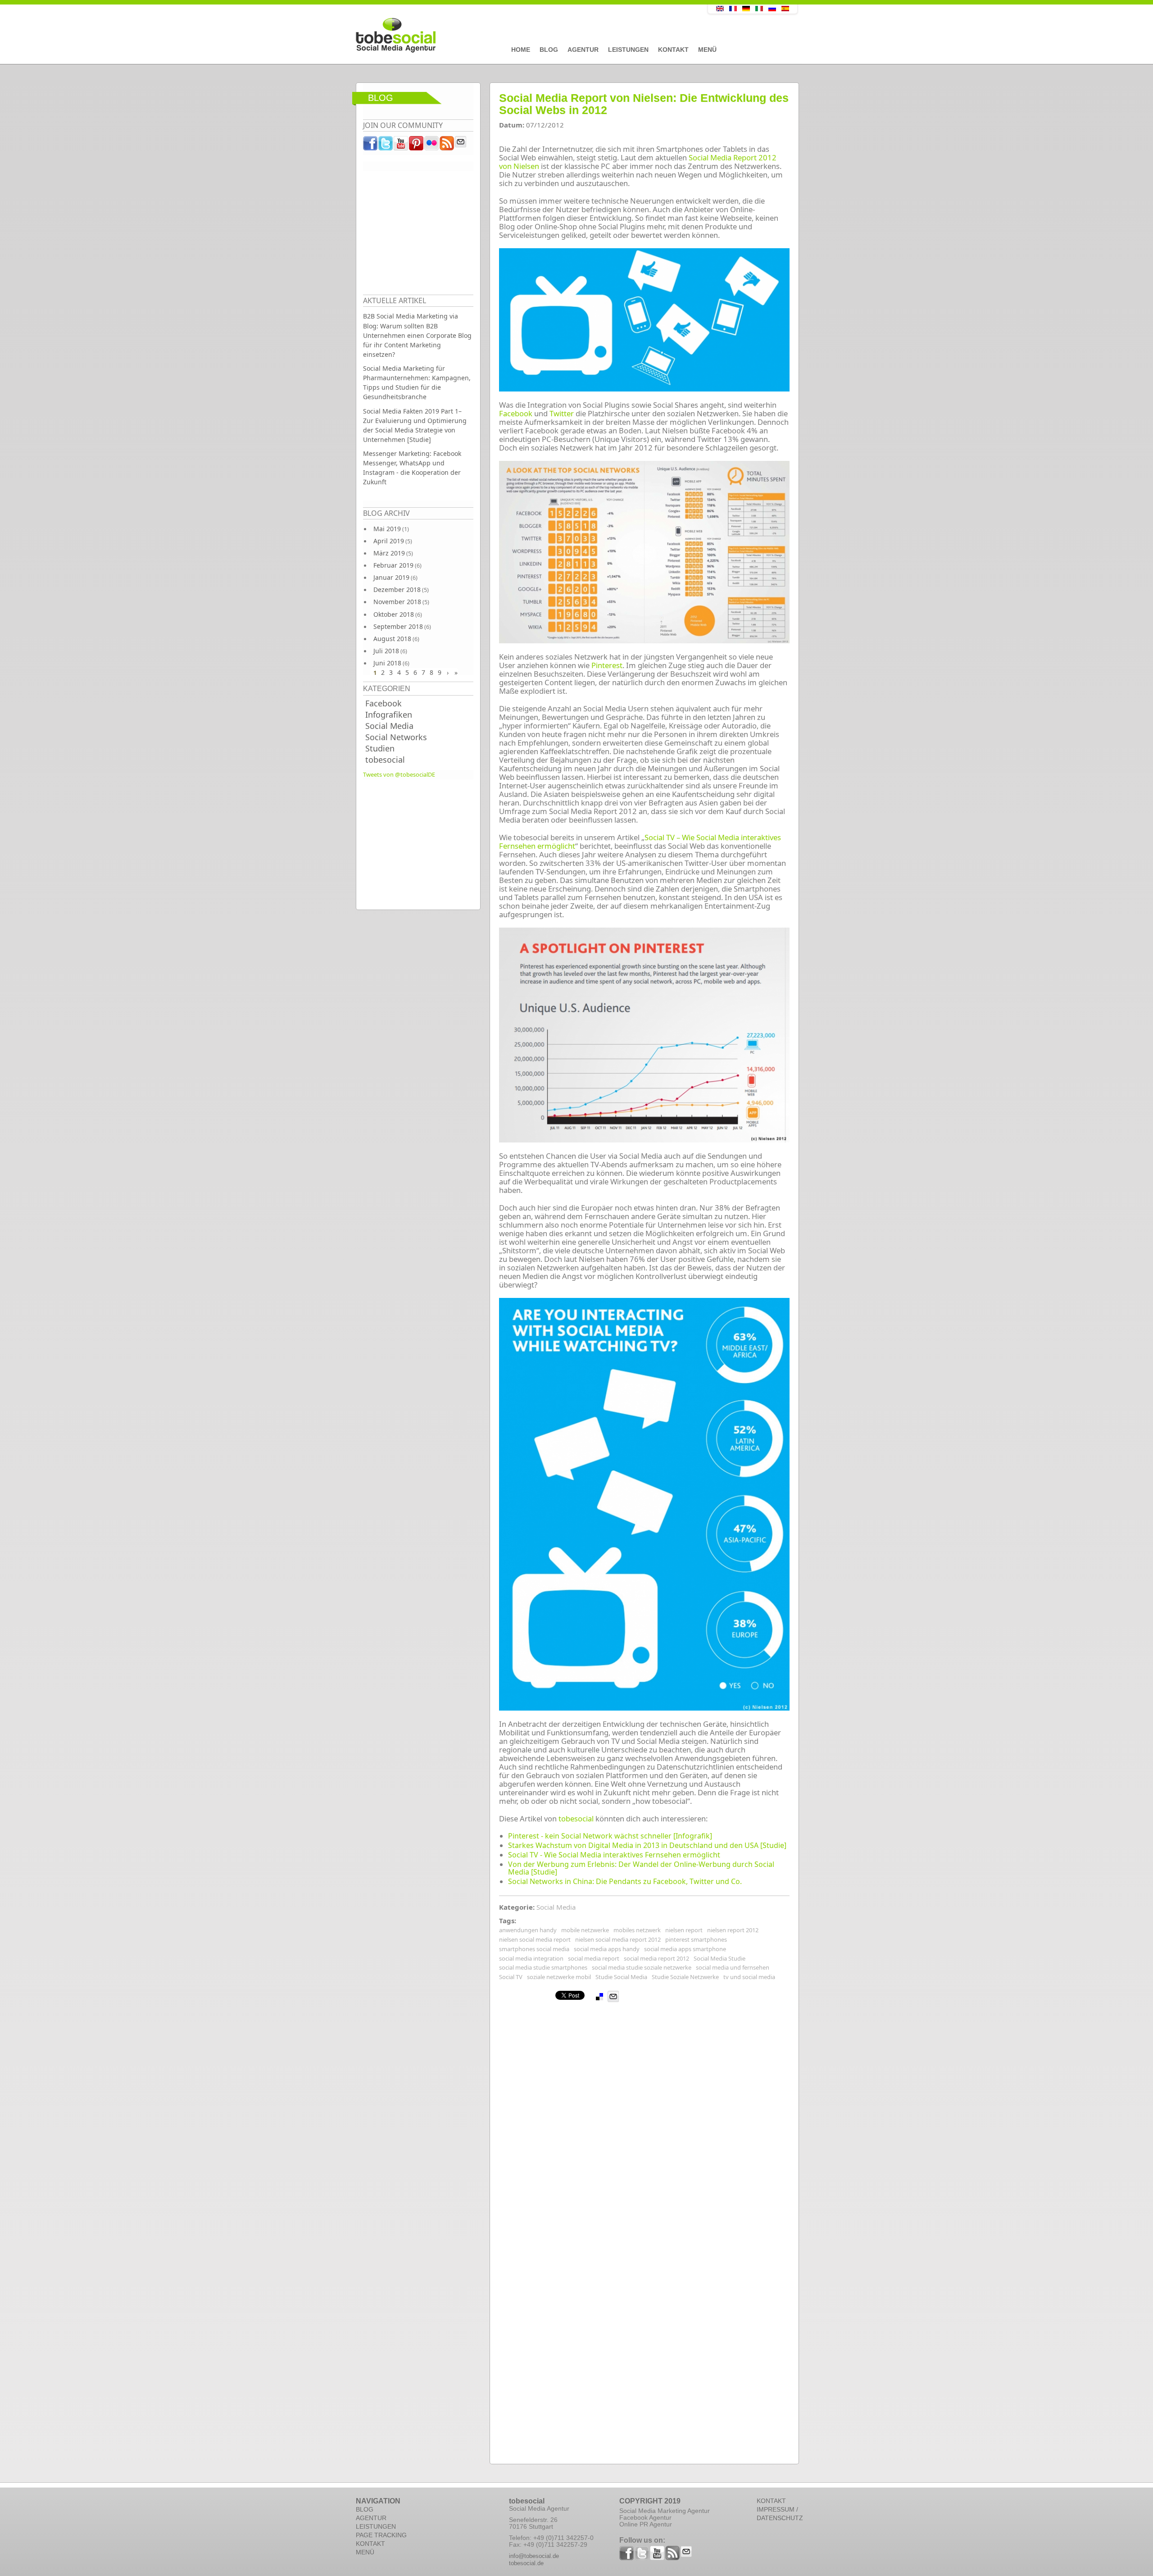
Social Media (389, 726)
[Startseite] (511, 36)
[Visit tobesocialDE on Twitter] (386, 146)
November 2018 (397, 602)
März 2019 (389, 553)
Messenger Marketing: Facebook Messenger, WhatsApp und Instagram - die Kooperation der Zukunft (412, 468)
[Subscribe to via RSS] (447, 146)
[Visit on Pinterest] (417, 146)
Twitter (562, 413)
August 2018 (392, 639)
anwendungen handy (528, 1930)
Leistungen (628, 50)
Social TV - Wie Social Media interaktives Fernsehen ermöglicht (614, 1855)
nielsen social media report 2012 (618, 1939)
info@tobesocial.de (534, 2556)
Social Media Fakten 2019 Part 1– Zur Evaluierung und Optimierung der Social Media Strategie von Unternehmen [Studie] (415, 425)
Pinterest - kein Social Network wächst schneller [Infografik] (610, 1836)
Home (521, 50)
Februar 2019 (393, 565)
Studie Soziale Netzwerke (685, 1977)
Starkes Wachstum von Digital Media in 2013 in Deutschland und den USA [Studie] (647, 1845)
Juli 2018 (386, 651)
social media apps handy (607, 1949)
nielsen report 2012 (733, 1930)
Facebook (384, 703)
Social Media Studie (719, 1958)
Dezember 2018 (397, 589)
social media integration (531, 1958)
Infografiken (389, 715)
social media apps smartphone (685, 1949)
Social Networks (396, 737)
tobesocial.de (526, 2563)
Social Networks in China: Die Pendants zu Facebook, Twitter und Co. (625, 1881)
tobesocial (385, 760)
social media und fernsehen (733, 1967)
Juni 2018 (387, 663)
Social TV (511, 1977)
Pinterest (607, 665)
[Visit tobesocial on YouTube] (401, 146)
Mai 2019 (387, 529)
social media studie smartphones (543, 1967)
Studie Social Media (621, 1977)
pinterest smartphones (696, 1939)
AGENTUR (371, 2518)
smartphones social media (534, 1949)
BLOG (365, 2509)
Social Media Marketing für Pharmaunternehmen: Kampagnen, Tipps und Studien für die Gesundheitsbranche (417, 382)
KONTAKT (370, 2544)
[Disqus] (644, 2115)
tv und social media (749, 1977)
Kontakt (673, 50)
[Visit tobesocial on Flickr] (432, 146)
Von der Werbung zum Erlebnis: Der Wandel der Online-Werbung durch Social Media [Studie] (641, 1868)
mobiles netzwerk (637, 1930)
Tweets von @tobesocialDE (399, 774)
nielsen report (684, 1930)
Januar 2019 (391, 577)
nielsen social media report (535, 1939)
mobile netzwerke (585, 1930)
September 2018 (398, 626)
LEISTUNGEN (376, 2526)
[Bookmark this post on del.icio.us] (599, 1997)
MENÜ (365, 2552)
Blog (549, 50)
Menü (707, 50)
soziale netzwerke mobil (559, 1977)
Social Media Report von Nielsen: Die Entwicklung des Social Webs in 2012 (644, 104)
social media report (594, 1958)
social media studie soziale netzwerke (642, 1967)
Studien (380, 748)
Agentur (583, 50)
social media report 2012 (656, 1958)
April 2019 (389, 541)
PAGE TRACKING (381, 2535)
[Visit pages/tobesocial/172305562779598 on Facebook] (371, 146)
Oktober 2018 (394, 614)
